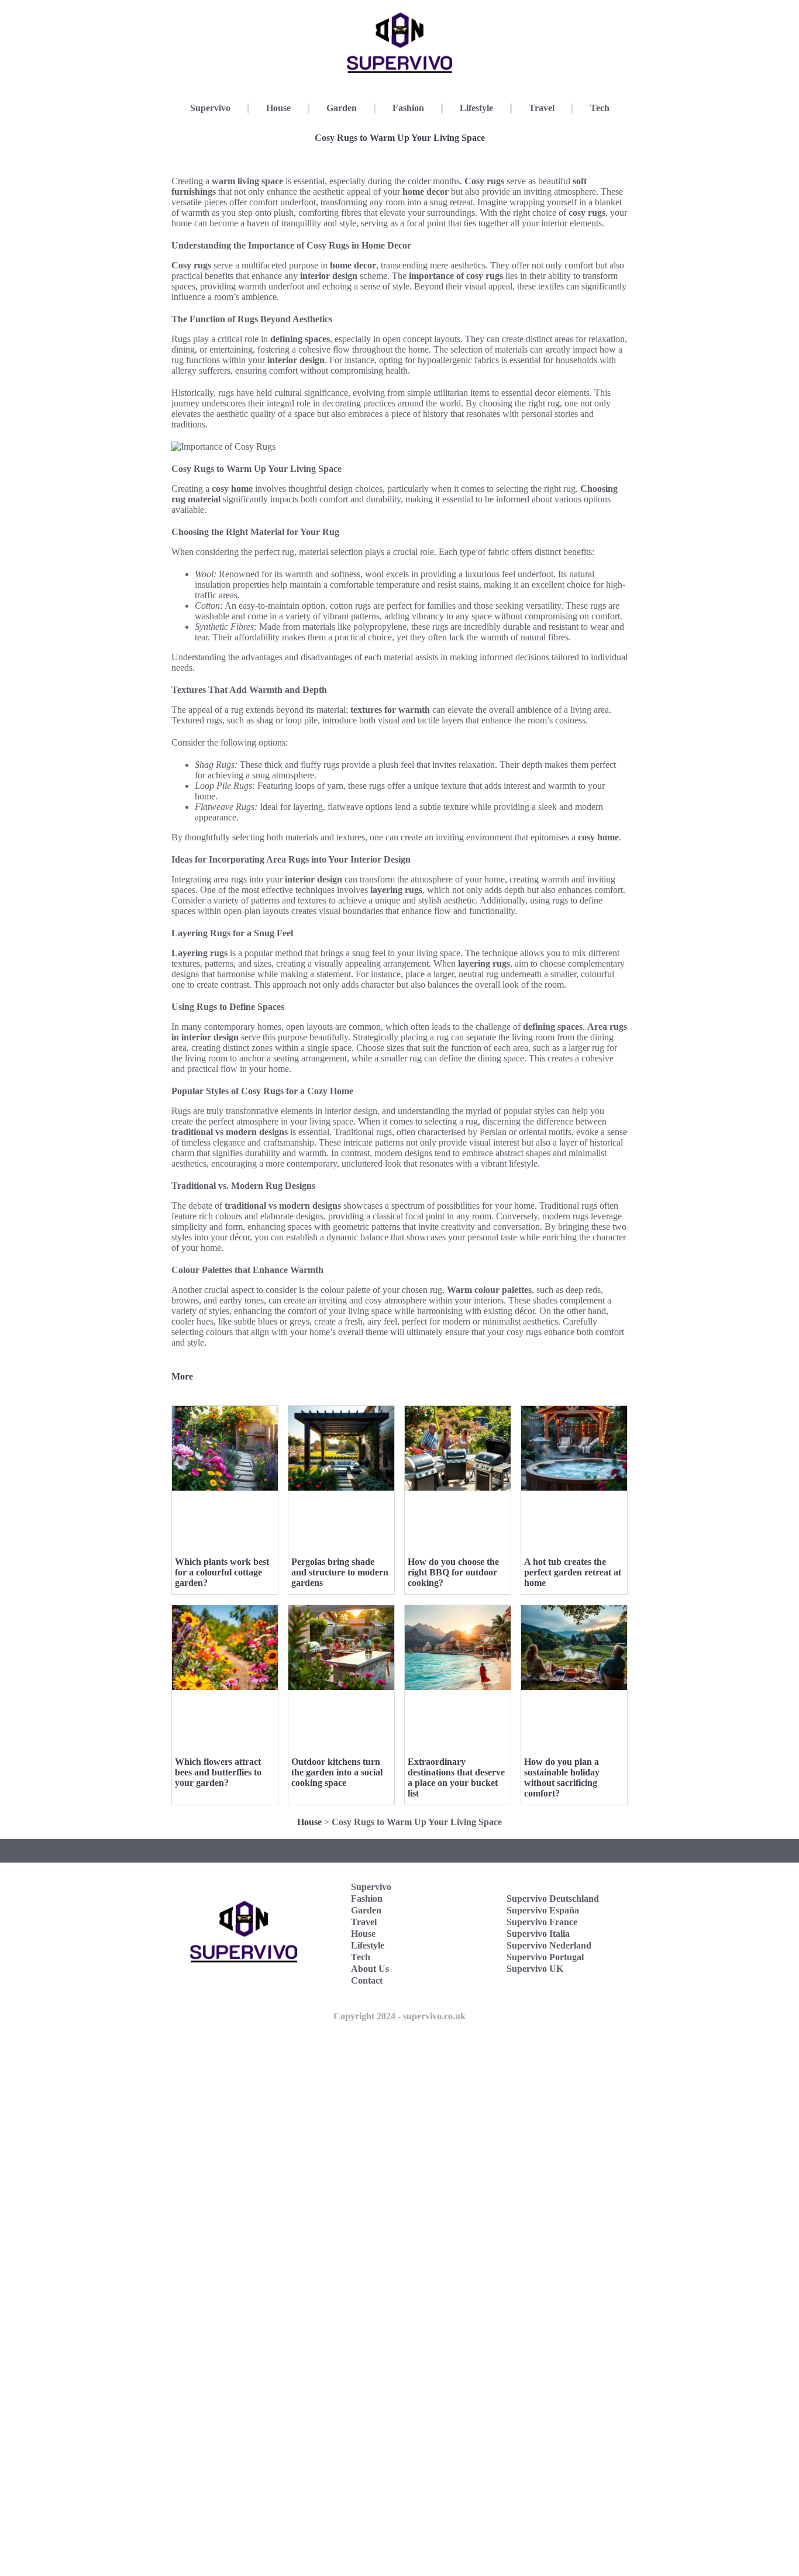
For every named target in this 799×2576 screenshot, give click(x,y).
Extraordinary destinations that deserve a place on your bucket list (456, 1777)
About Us (370, 1969)
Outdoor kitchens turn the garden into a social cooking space (337, 1772)
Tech (600, 108)
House (278, 108)
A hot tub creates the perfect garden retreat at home (573, 1572)
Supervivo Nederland (549, 1945)
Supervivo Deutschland (553, 1899)
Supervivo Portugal (545, 1957)
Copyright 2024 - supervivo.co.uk (399, 2016)
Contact (367, 1980)
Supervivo (210, 108)
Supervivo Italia (538, 1934)
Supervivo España (543, 1910)
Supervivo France (542, 1922)
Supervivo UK (535, 1969)
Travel (542, 108)
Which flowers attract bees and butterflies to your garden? (218, 1772)
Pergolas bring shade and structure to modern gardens (340, 1572)
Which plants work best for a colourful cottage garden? (222, 1572)
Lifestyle (476, 108)
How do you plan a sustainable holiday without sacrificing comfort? (562, 1777)
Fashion (408, 108)
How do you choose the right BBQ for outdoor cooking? (453, 1572)
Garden (342, 108)
